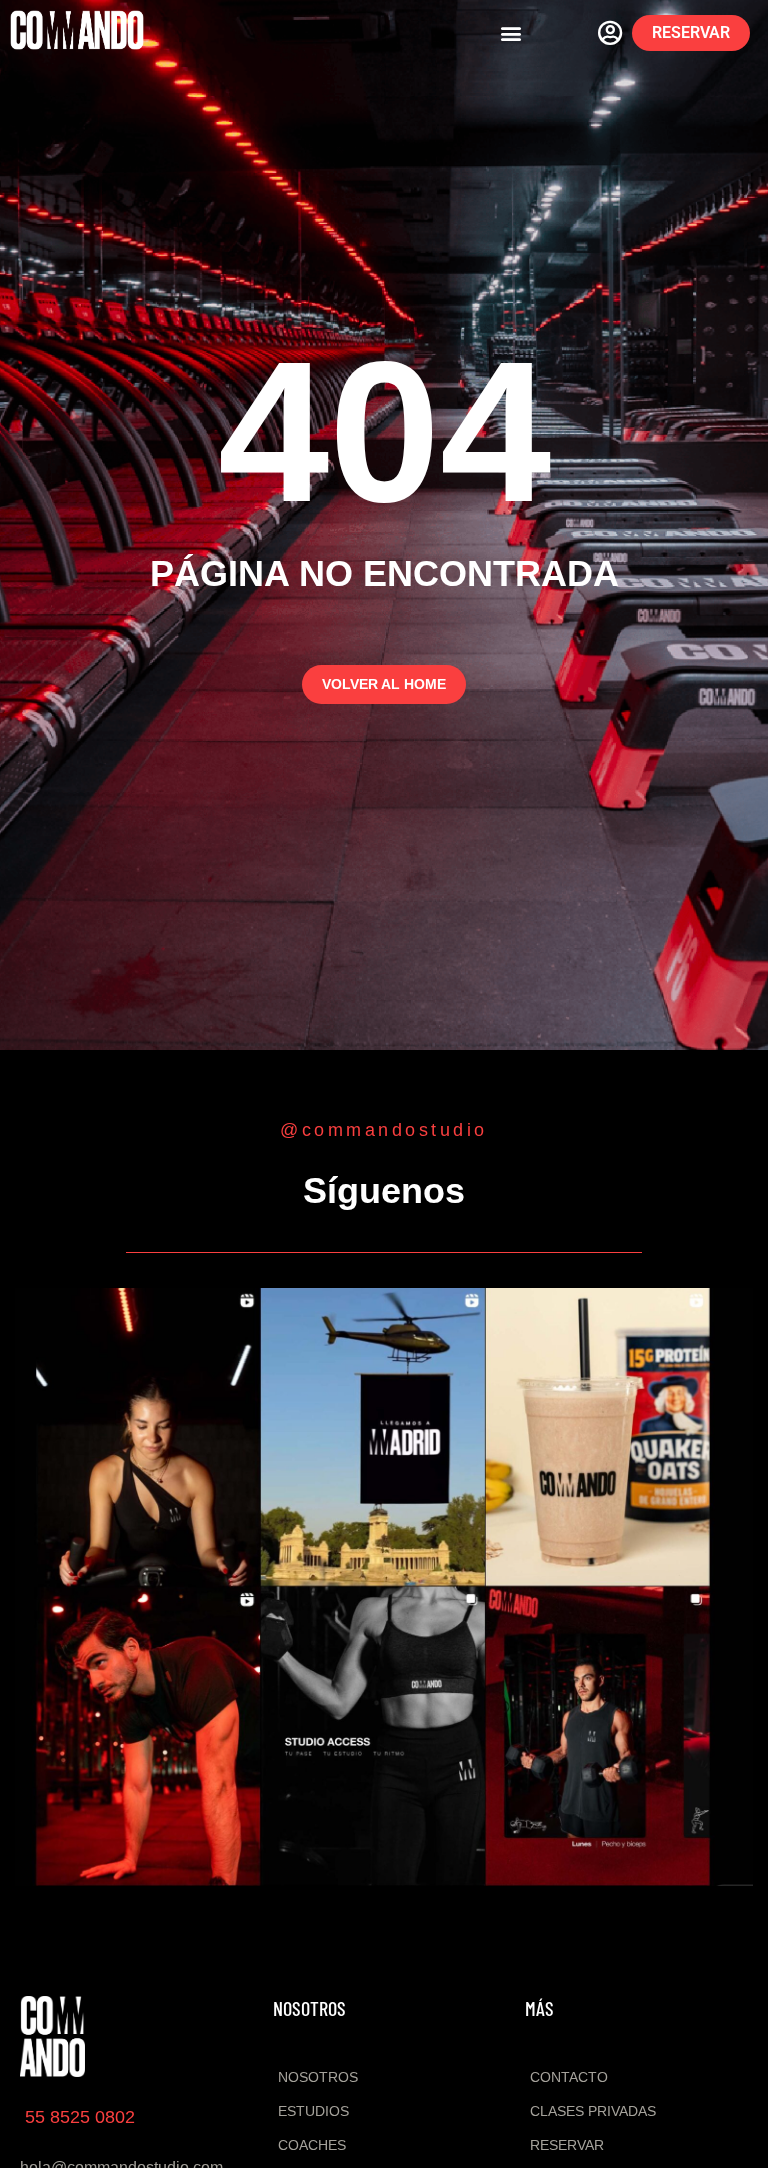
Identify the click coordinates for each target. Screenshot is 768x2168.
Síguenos (384, 1190)
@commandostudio (384, 1130)
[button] (511, 33)
